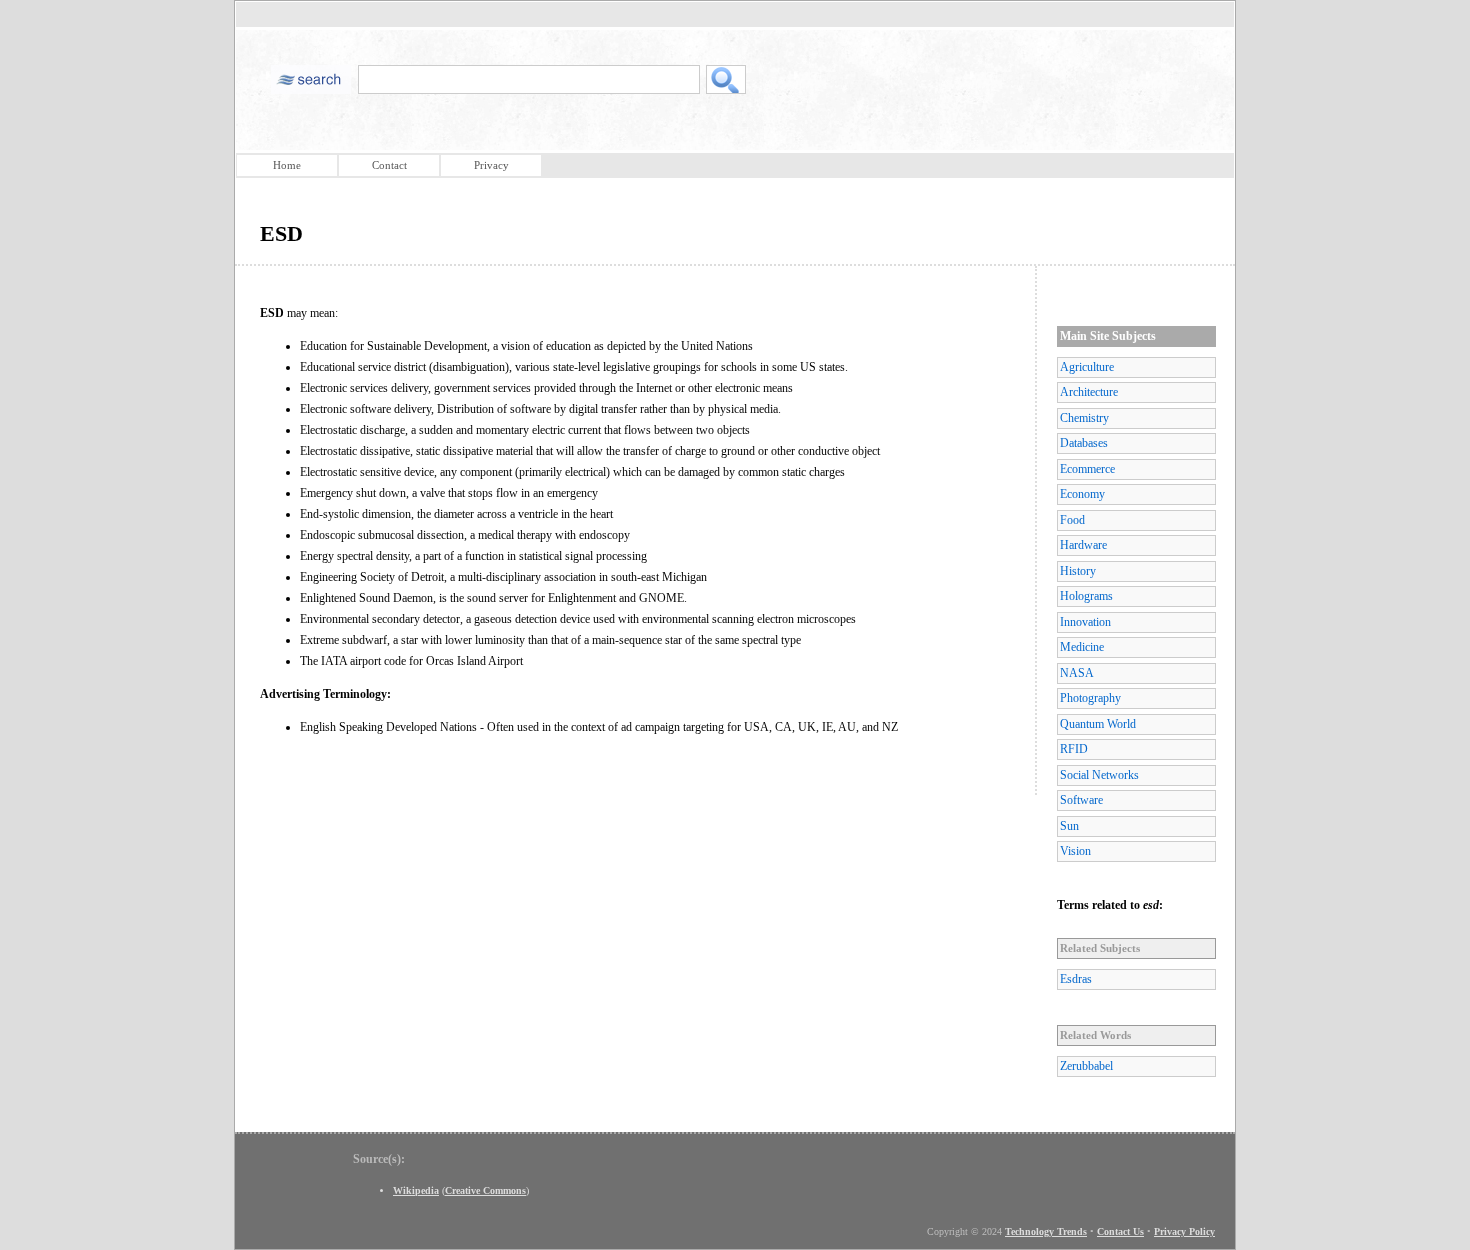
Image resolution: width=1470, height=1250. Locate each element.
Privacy (491, 165)
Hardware (1083, 545)
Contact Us (1120, 1231)
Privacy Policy (1184, 1231)
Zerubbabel (1086, 1066)
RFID (1074, 749)
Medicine (1082, 647)
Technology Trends (1046, 1231)
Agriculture (1087, 367)
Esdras (1076, 979)
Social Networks (1099, 775)
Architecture (1089, 392)
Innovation (1085, 622)
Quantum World (1098, 724)
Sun (1069, 826)
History (1078, 571)
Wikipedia (416, 1190)
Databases (1084, 443)
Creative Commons (485, 1190)
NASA (1077, 673)
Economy (1082, 494)
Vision (1075, 851)
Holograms (1086, 596)
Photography (1090, 698)
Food (1072, 520)
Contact (389, 165)
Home (287, 165)
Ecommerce (1087, 469)
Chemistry (1084, 418)
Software (1081, 800)
